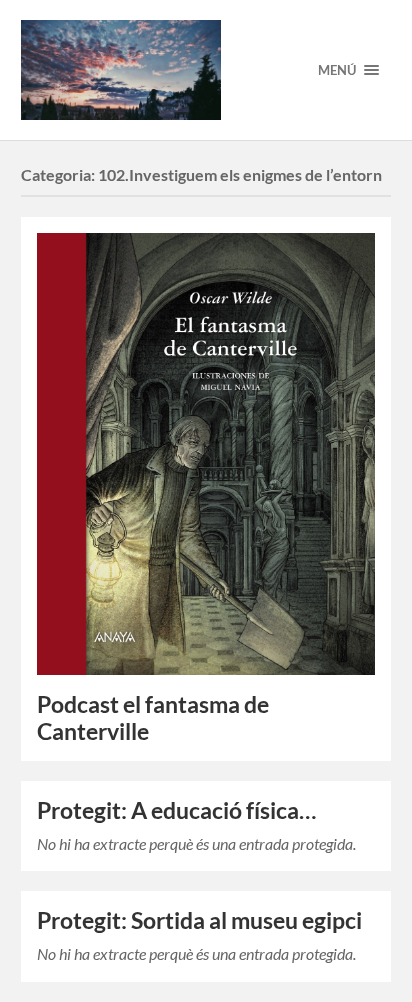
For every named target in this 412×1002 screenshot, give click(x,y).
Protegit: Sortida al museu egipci (199, 920)
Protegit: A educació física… (176, 810)
